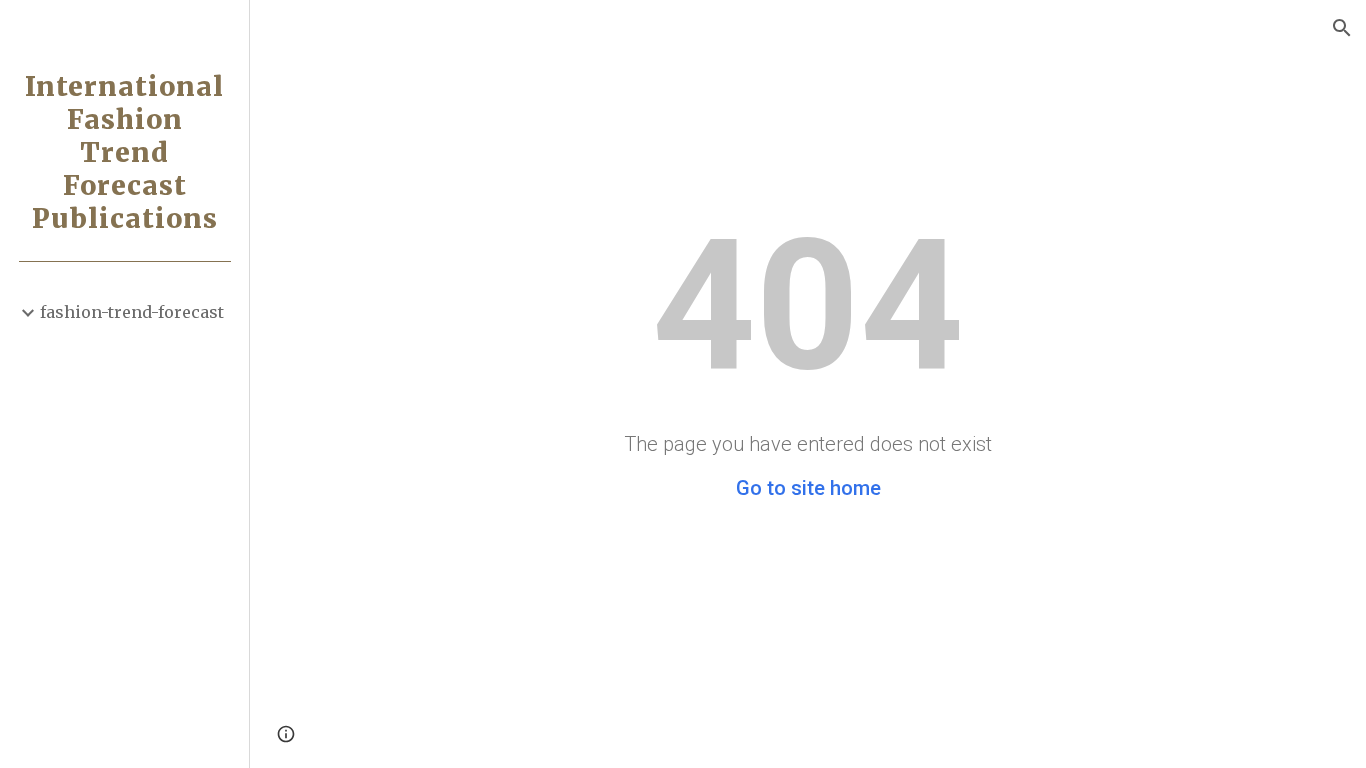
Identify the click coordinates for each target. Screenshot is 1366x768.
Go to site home (808, 488)
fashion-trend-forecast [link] (132, 312)
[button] (1342, 28)
